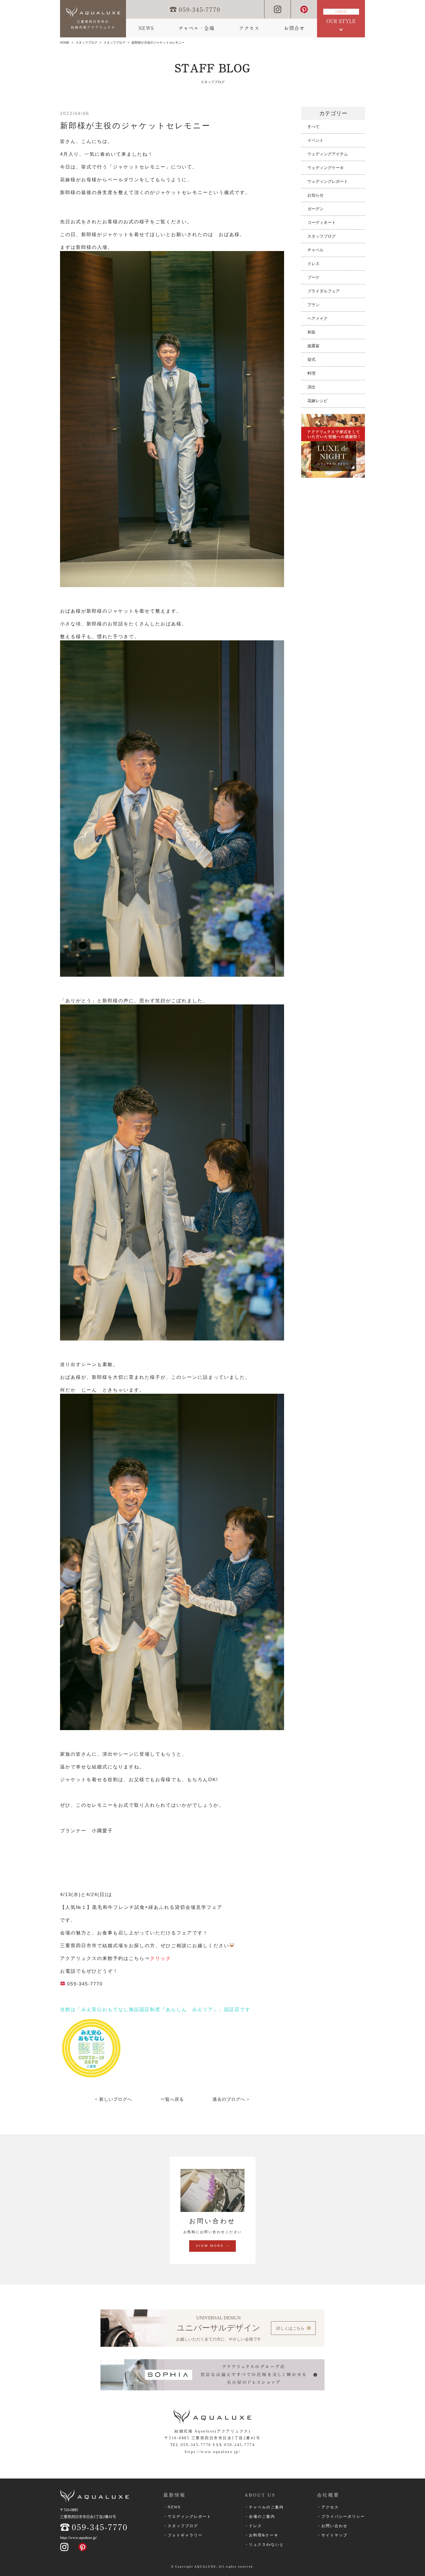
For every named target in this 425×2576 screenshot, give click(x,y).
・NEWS (172, 2507)
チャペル (315, 250)
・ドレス (253, 2526)
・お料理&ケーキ (262, 2535)
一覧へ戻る (172, 2099)
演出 (311, 387)
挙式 (311, 360)
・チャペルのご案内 (264, 2507)
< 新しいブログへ (113, 2099)
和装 (311, 332)
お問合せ (294, 28)
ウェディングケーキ (326, 168)
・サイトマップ (332, 2535)
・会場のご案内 (260, 2517)
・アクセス (328, 2507)
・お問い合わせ (332, 2526)
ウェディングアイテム (328, 154)
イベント (315, 140)
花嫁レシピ (318, 401)
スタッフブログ (86, 43)
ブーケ (313, 277)
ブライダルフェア (324, 291)
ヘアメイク (318, 318)
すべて (313, 127)
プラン (313, 305)
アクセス (249, 28)
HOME (65, 43)
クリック (161, 1958)
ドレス (313, 264)
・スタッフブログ (181, 2526)
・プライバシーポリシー (341, 2517)
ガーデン (315, 209)
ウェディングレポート (328, 181)
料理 (311, 373)
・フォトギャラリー (183, 2535)
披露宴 (313, 346)
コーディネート (322, 223)
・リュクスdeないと (264, 2545)
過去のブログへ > (231, 2099)
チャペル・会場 (197, 28)
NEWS (146, 28)
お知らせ (315, 195)
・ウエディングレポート (187, 2517)
